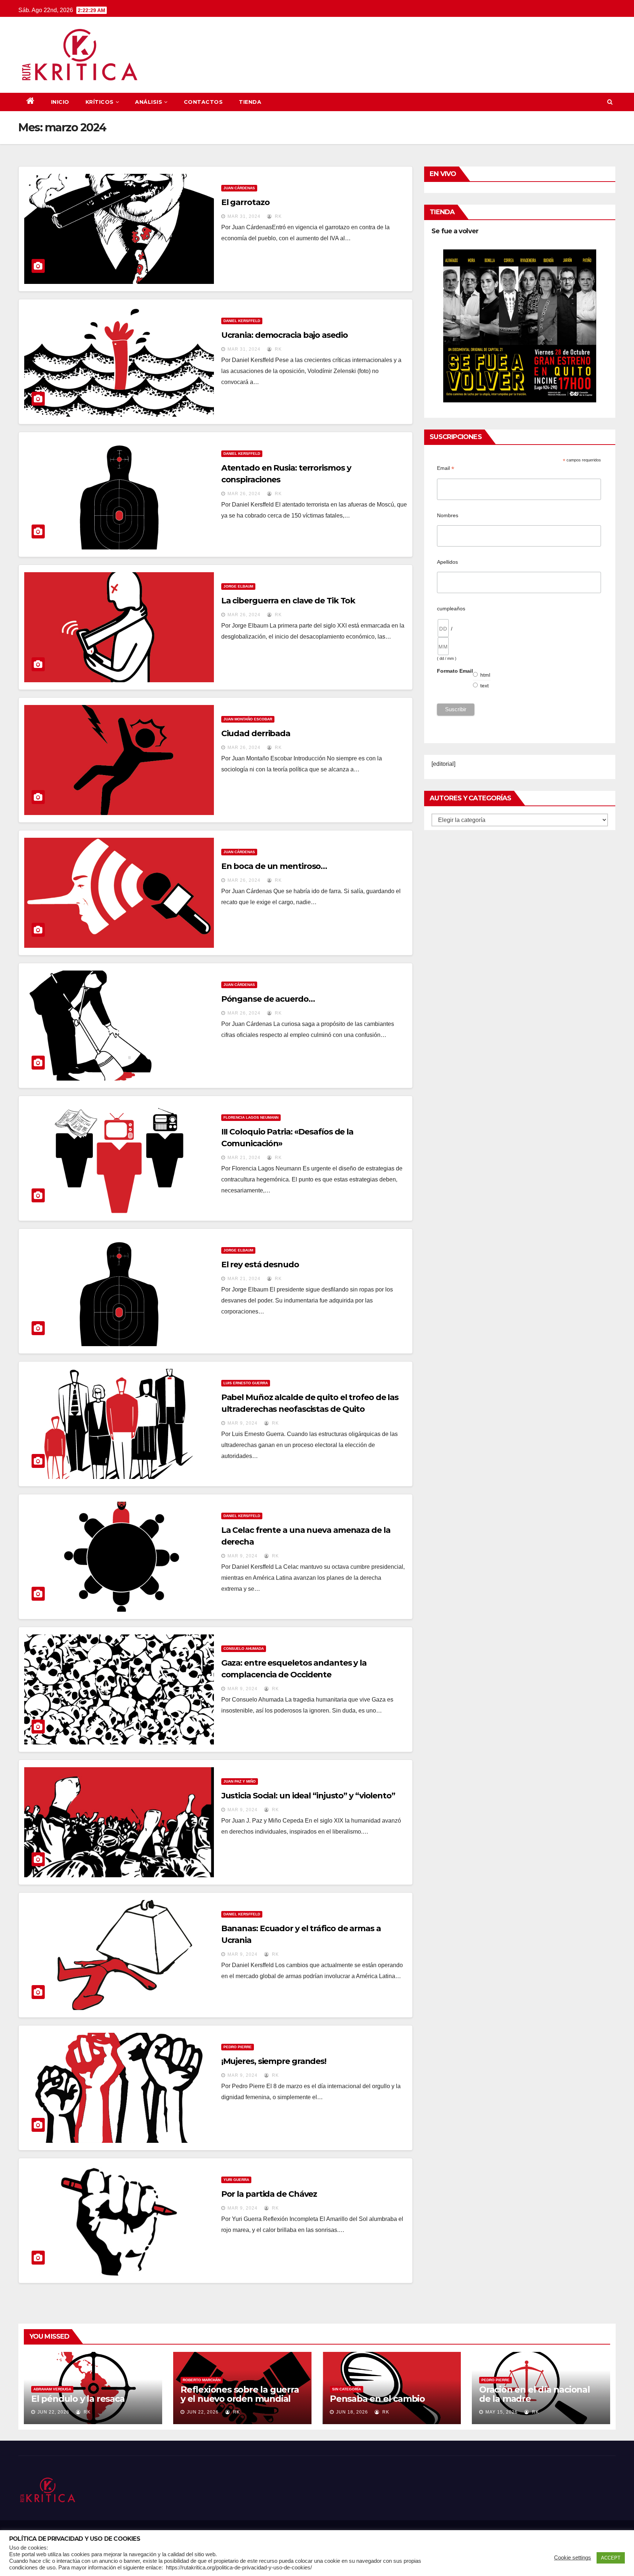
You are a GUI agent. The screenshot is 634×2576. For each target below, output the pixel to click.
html (485, 675)
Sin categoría (347, 2389)
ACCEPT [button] (611, 2558)
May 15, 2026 (502, 2412)
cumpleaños (451, 609)
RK (278, 216)
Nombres (448, 515)
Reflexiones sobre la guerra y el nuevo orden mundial (240, 2394)
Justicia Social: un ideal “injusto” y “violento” (308, 1796)
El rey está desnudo (260, 1265)
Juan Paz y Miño (240, 1781)
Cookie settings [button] (573, 2558)
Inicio (60, 102)
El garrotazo (245, 202)
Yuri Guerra (236, 2180)
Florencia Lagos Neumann (251, 1117)
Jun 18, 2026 (352, 2412)
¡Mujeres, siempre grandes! (274, 2061)
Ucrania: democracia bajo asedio (285, 335)
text (485, 686)
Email (446, 468)
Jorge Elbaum (238, 586)
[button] (610, 102)
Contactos (203, 102)
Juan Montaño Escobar (248, 719)
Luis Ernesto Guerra (246, 1383)
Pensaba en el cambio (377, 2399)
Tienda (250, 102)
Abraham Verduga (52, 2389)
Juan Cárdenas (239, 188)
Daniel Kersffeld (242, 321)
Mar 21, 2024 (244, 1158)
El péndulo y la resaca (78, 2399)
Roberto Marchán (202, 2380)
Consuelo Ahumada (244, 1649)
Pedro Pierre (238, 2047)
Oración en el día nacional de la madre (535, 2394)
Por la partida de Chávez (269, 2194)
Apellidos (447, 562)
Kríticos (100, 102)
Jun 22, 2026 (53, 2412)
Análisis (149, 102)
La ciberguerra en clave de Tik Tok (288, 601)
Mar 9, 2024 (243, 1423)
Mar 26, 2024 (244, 494)
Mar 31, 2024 (244, 216)
